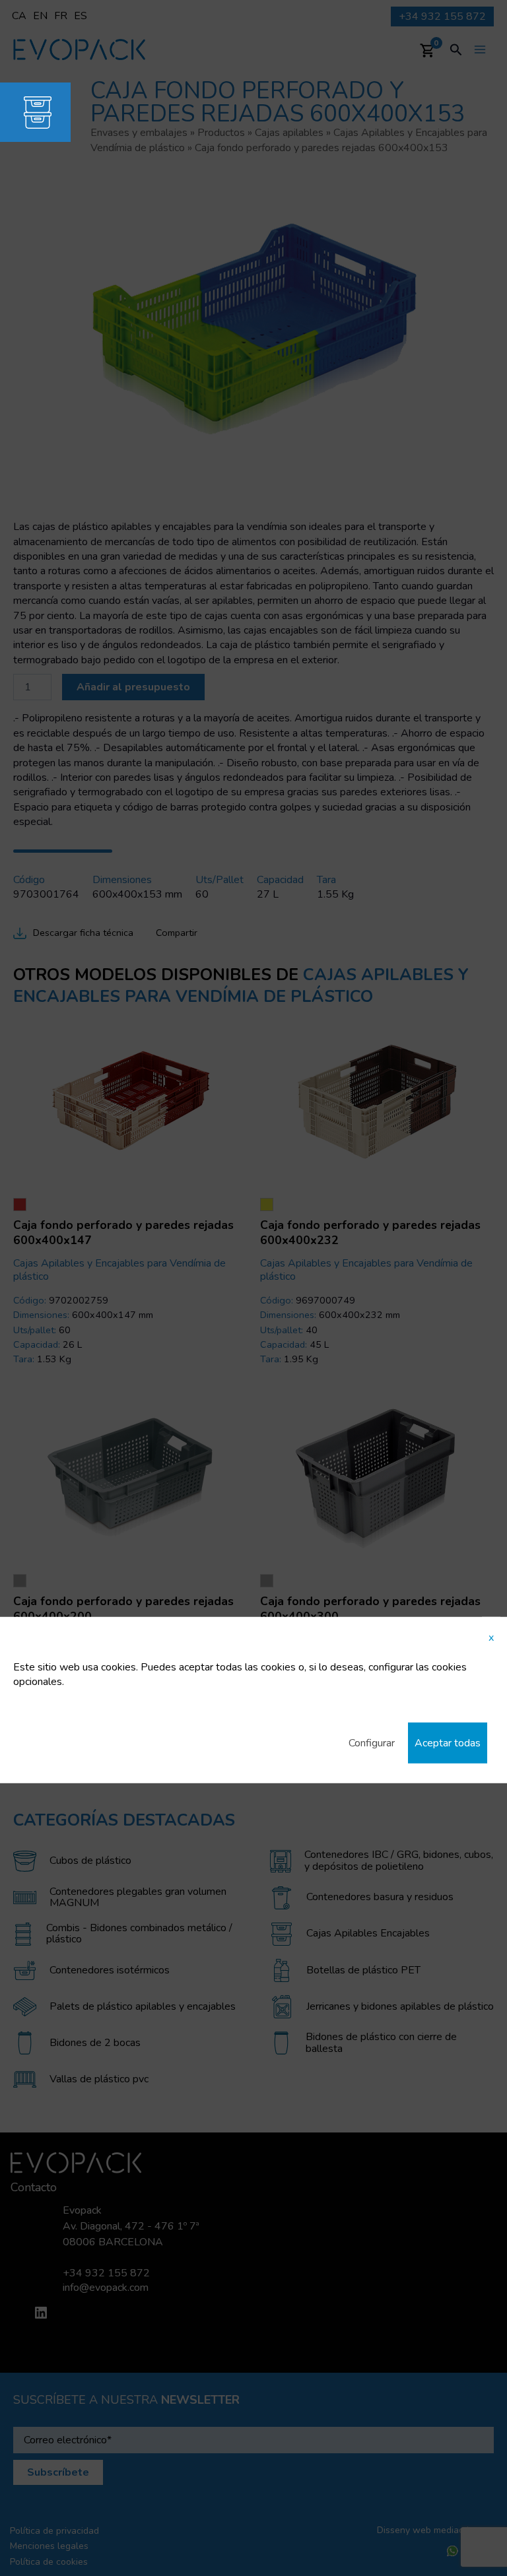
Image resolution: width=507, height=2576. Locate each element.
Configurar (372, 1743)
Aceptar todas (448, 1743)
